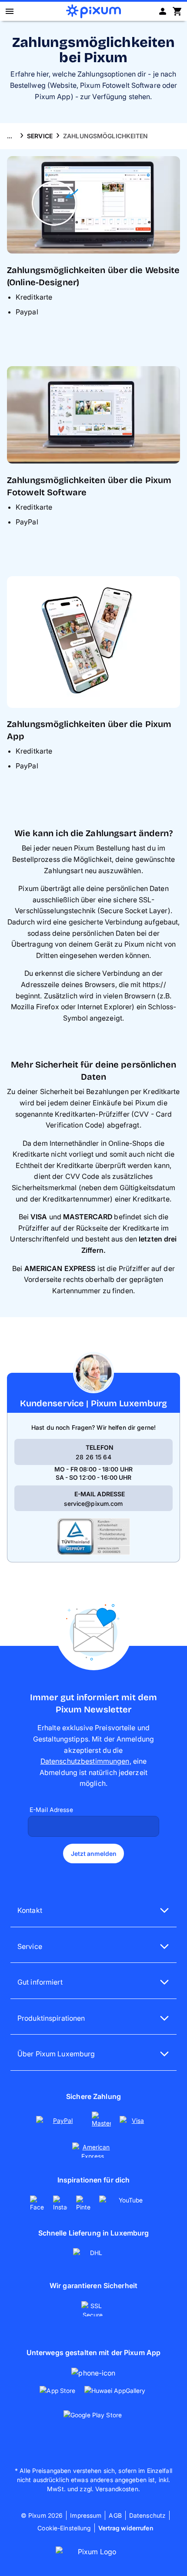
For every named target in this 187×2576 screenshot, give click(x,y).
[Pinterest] (84, 2203)
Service (40, 136)
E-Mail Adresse (51, 1810)
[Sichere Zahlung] (93, 2135)
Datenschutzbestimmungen (85, 1761)
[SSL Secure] (93, 2309)
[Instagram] (61, 2203)
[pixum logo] (93, 11)
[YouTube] (128, 2203)
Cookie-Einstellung (64, 2528)
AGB (115, 2515)
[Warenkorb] (177, 11)
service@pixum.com (93, 1503)
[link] (60, 2124)
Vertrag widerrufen (126, 2528)
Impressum (86, 2515)
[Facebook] (38, 2203)
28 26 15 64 (93, 1457)
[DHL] (94, 2256)
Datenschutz (147, 2515)
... (10, 136)
